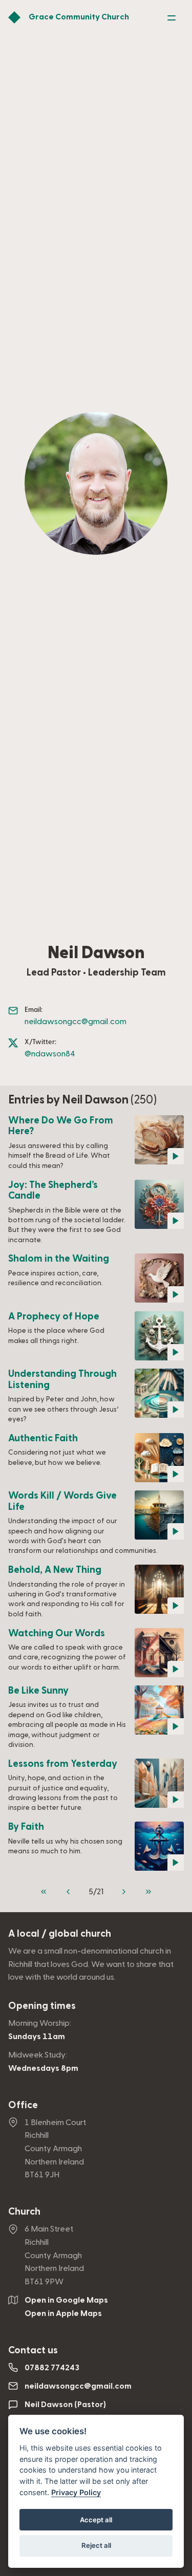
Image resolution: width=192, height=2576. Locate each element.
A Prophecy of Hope (54, 1317)
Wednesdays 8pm (43, 2068)
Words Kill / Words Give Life (62, 1501)
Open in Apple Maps (63, 2313)
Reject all (96, 2545)
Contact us (33, 2351)
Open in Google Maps (66, 2300)
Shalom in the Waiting (59, 1259)
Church (24, 2212)
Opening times (42, 2006)
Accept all (96, 2520)
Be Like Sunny (38, 1691)
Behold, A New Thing (55, 1570)
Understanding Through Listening (62, 1380)
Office (23, 2105)
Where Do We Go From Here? (61, 1126)
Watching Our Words (57, 1633)
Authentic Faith (43, 1438)
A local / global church (60, 1934)
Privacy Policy (76, 2492)
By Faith (26, 1827)
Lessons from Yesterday (63, 1764)
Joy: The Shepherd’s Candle (53, 1191)
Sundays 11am (37, 2037)
